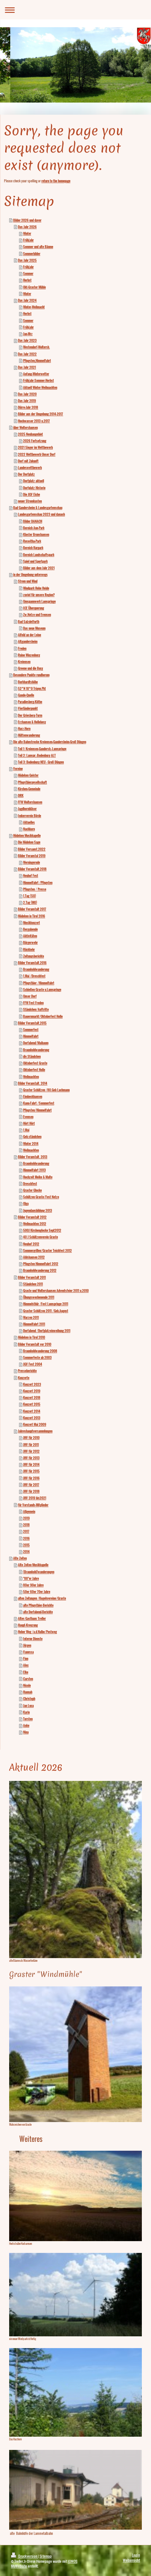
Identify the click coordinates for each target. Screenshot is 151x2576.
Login (136, 2555)
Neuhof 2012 (31, 1244)
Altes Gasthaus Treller (32, 1618)
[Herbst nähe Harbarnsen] (75, 2196)
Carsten (28, 1679)
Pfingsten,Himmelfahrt (37, 361)
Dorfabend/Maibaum (36, 1043)
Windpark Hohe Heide (36, 588)
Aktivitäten (30, 936)
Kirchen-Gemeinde (29, 789)
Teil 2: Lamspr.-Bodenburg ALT (37, 755)
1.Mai (26, 1130)
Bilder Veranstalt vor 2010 (35, 1344)
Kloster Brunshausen (36, 534)
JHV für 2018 (31, 1491)
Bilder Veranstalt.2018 (32, 869)
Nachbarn (29, 829)
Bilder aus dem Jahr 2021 (39, 568)
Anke (26, 1725)
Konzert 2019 (32, 1391)
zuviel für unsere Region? (39, 595)
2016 (26, 1538)
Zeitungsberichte (34, 956)
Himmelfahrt (31, 1036)
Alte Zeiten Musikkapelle (33, 1565)
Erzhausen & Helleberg (32, 722)
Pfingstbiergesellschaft (32, 782)
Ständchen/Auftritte (36, 1009)
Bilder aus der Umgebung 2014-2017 (40, 414)
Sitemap (46, 2556)
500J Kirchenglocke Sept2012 (42, 1230)
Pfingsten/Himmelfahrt (37, 1110)
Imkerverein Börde (30, 816)
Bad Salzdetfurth (29, 622)
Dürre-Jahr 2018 (28, 407)
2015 (26, 1545)
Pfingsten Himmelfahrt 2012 (41, 1264)
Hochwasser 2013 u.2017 (34, 421)
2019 (26, 1518)
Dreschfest (30, 1184)
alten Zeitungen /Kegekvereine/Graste (42, 1598)
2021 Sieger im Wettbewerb (35, 447)
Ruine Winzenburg (29, 655)
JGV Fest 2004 (33, 1364)
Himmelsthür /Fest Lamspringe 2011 (46, 1304)
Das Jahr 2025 (27, 260)
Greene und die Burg (30, 668)
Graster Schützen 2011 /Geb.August (46, 1311)
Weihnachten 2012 (35, 1224)
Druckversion (28, 2556)
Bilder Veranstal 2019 (32, 856)
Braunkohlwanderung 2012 (40, 1270)
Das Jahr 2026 (27, 227)
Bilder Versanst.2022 (32, 849)
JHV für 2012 (31, 1451)
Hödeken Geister (28, 775)
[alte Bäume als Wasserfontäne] (75, 1870)
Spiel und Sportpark (35, 561)
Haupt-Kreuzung (28, 1625)
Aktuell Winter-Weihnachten (40, 387)
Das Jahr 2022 (27, 354)
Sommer (28, 273)
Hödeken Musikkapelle (27, 836)
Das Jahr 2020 (27, 394)
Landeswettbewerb (30, 468)
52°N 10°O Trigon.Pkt (32, 688)
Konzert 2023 (32, 1384)
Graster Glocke (32, 1190)
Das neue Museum (34, 628)
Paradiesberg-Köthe (30, 702)
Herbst (27, 280)
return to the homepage (56, 181)
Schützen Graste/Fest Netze (41, 1197)
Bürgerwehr (30, 942)
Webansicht (131, 2560)
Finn (26, 1659)
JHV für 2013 (31, 1458)
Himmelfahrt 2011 (34, 1324)
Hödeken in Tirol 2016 (32, 916)
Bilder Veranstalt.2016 (32, 963)
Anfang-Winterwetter (36, 374)
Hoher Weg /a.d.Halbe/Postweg (37, 1632)
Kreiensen (24, 662)
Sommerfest (31, 1030)
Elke (26, 1672)
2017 (26, 1531)
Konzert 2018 (32, 1398)
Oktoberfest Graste (35, 1063)
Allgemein (29, 1511)
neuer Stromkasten (30, 501)
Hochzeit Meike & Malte (38, 1177)
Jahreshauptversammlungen (35, 1431)
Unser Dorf (30, 996)
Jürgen (27, 1645)
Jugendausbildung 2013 (38, 1210)
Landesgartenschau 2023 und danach (41, 514)
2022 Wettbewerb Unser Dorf (37, 454)
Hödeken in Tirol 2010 (32, 1337)
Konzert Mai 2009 (35, 1424)
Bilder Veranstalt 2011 (32, 1277)
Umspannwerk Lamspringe (39, 601)
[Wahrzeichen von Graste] (75, 2054)
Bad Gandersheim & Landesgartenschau (38, 508)
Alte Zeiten (20, 1558)
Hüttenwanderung (29, 735)
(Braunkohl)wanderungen (39, 1572)
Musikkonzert (32, 923)
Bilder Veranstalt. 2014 (33, 1083)
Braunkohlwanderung (36, 969)
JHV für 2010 (31, 1438)
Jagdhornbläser (27, 809)
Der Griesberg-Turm (30, 715)
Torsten (28, 1719)
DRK (21, 795)
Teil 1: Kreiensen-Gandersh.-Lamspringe (42, 749)
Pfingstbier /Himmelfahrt (39, 983)
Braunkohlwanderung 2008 (40, 1351)
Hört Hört (29, 1123)
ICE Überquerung (34, 608)
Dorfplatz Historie (34, 488)
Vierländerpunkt (28, 708)
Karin (26, 1712)
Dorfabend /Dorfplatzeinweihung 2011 (47, 1331)
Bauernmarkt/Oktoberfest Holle (43, 1016)
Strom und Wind (28, 581)
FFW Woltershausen (30, 802)
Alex (26, 1665)
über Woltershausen (25, 427)
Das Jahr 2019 (27, 401)
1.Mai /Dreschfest (34, 976)
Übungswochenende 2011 (39, 1297)
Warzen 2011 (31, 1317)
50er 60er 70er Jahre (37, 1592)
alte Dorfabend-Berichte (38, 1612)
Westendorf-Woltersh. (36, 347)
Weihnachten (31, 1077)
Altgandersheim (28, 641)
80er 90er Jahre (33, 1585)
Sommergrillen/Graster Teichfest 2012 (47, 1251)
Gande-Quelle (26, 695)
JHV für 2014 (31, 1464)
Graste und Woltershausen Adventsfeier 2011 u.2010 (56, 1291)
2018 (26, 1525)
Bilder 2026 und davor (27, 220)
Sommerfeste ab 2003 (37, 1357)
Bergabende (30, 929)
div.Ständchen (32, 1056)
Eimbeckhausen (33, 1096)
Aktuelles (29, 822)
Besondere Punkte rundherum (31, 675)
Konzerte (24, 1378)
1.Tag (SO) (30, 896)
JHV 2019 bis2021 (35, 1498)
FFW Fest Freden (33, 1003)
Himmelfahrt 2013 (34, 1170)
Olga (26, 1203)
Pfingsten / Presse (35, 889)
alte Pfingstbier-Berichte (38, 1605)
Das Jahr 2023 (27, 340)
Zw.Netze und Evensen (37, 615)
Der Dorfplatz (26, 474)
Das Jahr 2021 (27, 367)
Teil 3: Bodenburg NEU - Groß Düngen (41, 762)
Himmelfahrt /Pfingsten (38, 883)
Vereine (18, 769)
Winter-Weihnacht (34, 307)
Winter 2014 (31, 1144)
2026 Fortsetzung (35, 441)
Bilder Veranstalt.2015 (32, 1023)
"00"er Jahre (31, 1578)
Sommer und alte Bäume (38, 247)
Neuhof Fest (31, 876)
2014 (26, 1552)
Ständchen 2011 (33, 1284)
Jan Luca (28, 1706)
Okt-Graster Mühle (34, 287)
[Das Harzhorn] (75, 2392)
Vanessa (28, 1652)
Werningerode (32, 862)
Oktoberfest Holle (34, 1070)
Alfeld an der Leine (30, 635)
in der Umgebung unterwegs (30, 575)
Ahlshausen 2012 (34, 1257)
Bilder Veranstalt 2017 (32, 909)
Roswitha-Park (32, 541)
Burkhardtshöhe (28, 682)
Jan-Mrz (28, 334)
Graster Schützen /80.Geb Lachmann (46, 1090)
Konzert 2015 (32, 1404)
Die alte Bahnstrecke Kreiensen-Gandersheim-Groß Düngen (50, 742)
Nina (26, 1732)
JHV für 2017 (31, 1485)
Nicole (27, 1685)
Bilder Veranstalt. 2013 (33, 1157)
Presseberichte (27, 1371)
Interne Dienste (33, 1639)
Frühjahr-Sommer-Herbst (38, 380)
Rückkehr (29, 949)
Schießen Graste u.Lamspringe (42, 990)
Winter (27, 233)
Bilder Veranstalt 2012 (32, 1217)
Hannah (28, 1692)
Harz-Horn (24, 729)
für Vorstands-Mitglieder (33, 1505)
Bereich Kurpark (33, 548)
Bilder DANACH (33, 521)
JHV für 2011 (31, 1445)
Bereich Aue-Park (34, 528)
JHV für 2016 (31, 1478)
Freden (22, 648)
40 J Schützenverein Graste (40, 1237)
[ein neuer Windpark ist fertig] (75, 2295)
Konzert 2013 (32, 1418)
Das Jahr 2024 (27, 300)
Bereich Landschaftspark (39, 555)
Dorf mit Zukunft (28, 461)
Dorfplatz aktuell (34, 481)
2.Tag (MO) (30, 902)
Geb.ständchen (32, 1137)
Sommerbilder (32, 254)
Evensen (28, 1117)
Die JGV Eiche (32, 494)
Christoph (29, 1699)
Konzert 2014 (32, 1411)
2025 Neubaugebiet (30, 434)
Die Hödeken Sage (29, 842)
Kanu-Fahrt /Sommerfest (39, 1103)
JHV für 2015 (31, 1471)
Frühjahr (28, 240)
